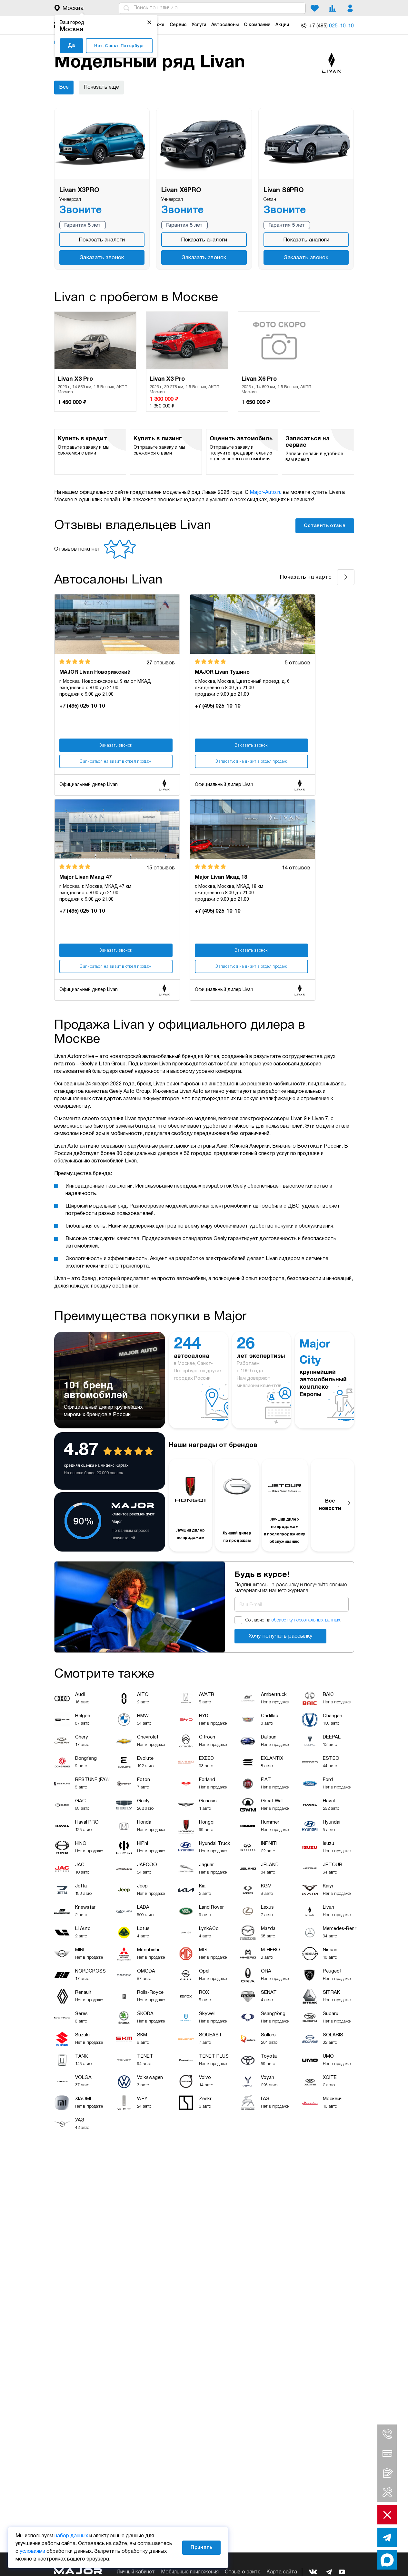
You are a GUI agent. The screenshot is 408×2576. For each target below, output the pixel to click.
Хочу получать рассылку (281, 1636)
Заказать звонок (102, 258)
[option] (95, 362)
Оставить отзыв (325, 526)
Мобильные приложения (190, 2572)
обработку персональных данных (306, 1620)
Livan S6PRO (284, 191)
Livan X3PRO (79, 191)
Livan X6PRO (181, 191)
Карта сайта (282, 2572)
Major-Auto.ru (266, 493)
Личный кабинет (136, 2572)
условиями (32, 2552)
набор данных (71, 2536)
